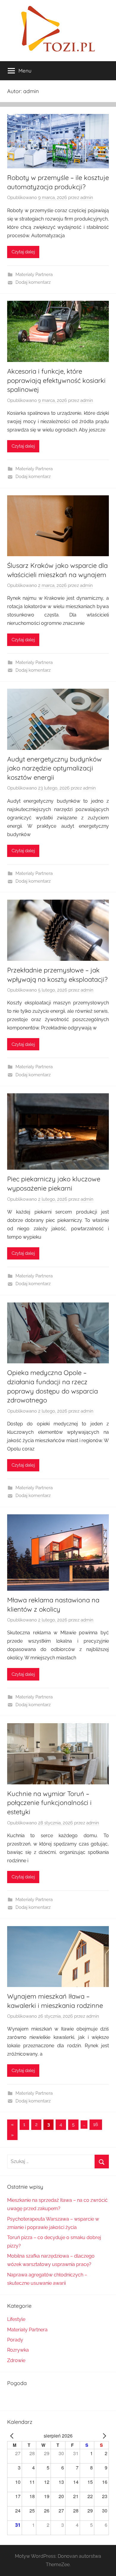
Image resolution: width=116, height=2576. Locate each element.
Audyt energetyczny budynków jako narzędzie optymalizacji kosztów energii (54, 768)
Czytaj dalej (23, 252)
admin (87, 198)
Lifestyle (16, 2319)
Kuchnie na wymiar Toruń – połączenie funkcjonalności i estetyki (49, 1803)
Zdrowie (16, 2360)
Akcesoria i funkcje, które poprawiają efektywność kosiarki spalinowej (56, 380)
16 (96, 2124)
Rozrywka (18, 2350)
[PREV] (13, 2436)
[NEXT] (103, 2436)
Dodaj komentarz (33, 282)
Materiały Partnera (34, 275)
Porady (15, 2340)
